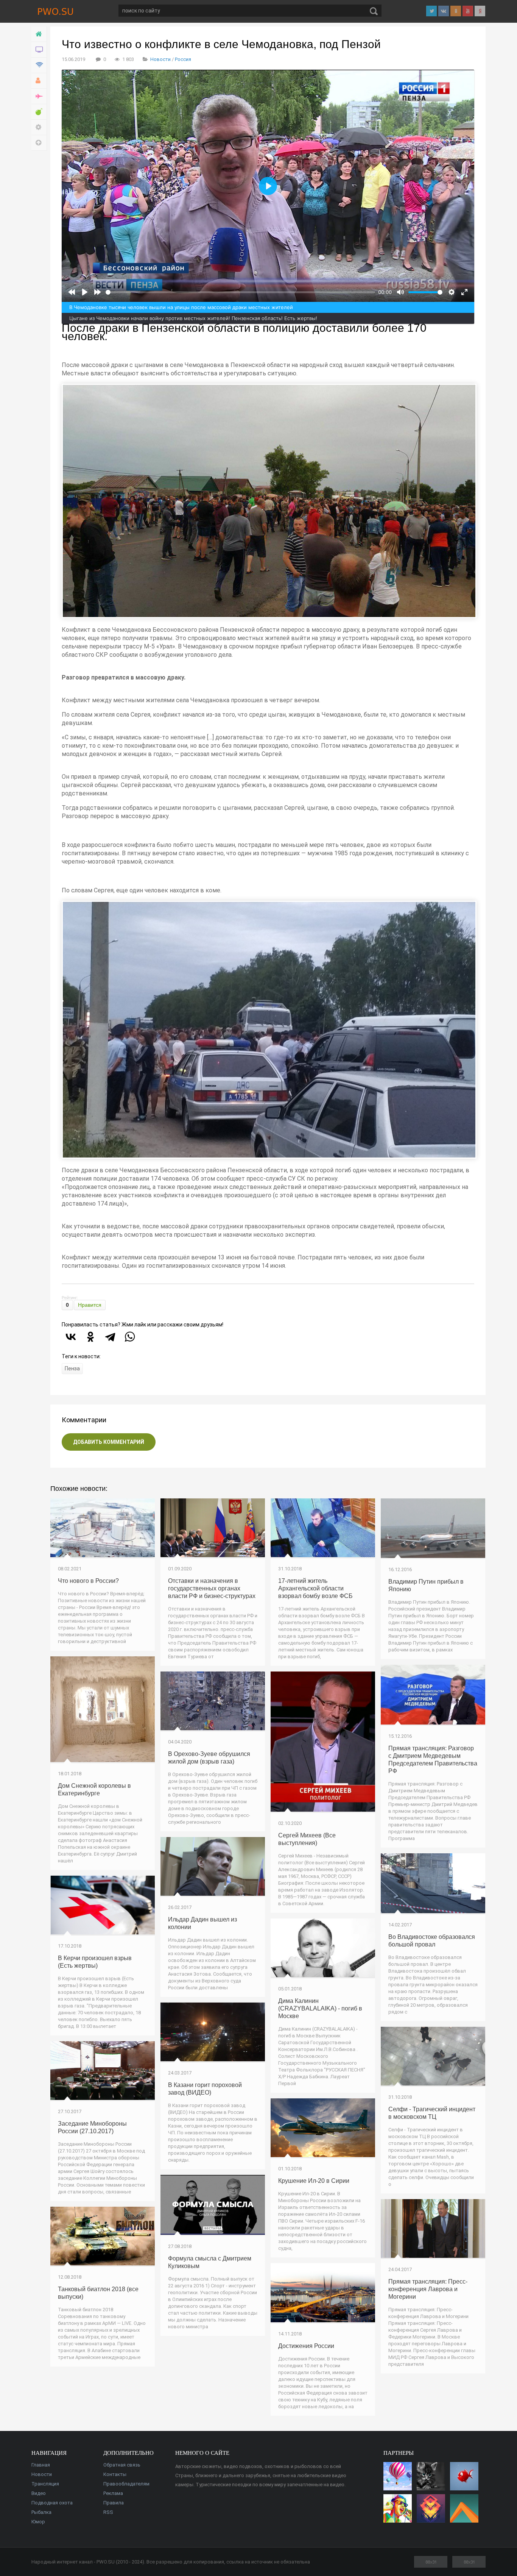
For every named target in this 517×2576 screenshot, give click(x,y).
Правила (114, 2503)
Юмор (38, 2522)
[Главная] (39, 34)
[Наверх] (39, 143)
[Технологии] (39, 65)
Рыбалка (41, 2512)
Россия (183, 59)
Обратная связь (122, 2465)
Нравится (90, 1305)
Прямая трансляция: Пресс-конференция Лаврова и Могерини (428, 2289)
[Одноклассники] (90, 1337)
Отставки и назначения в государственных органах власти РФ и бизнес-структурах (212, 1588)
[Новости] (39, 50)
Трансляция (45, 2484)
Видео (39, 2493)
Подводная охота (52, 2503)
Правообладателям (126, 2484)
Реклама (113, 2493)
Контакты (115, 2474)
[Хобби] (39, 81)
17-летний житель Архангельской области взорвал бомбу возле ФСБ (315, 1588)
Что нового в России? (88, 1581)
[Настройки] (39, 127)
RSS (108, 2512)
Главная (41, 2465)
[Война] (39, 96)
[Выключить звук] (400, 292)
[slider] (240, 292)
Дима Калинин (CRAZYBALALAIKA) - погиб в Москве (320, 2008)
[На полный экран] (464, 292)
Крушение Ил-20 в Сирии (314, 2181)
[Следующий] (98, 292)
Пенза (72, 1368)
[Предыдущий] (72, 292)
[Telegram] (110, 1337)
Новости (160, 59)
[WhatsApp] (130, 1337)
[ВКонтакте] (71, 1337)
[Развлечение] (39, 112)
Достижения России (306, 2346)
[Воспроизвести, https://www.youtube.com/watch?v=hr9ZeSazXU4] (85, 292)
